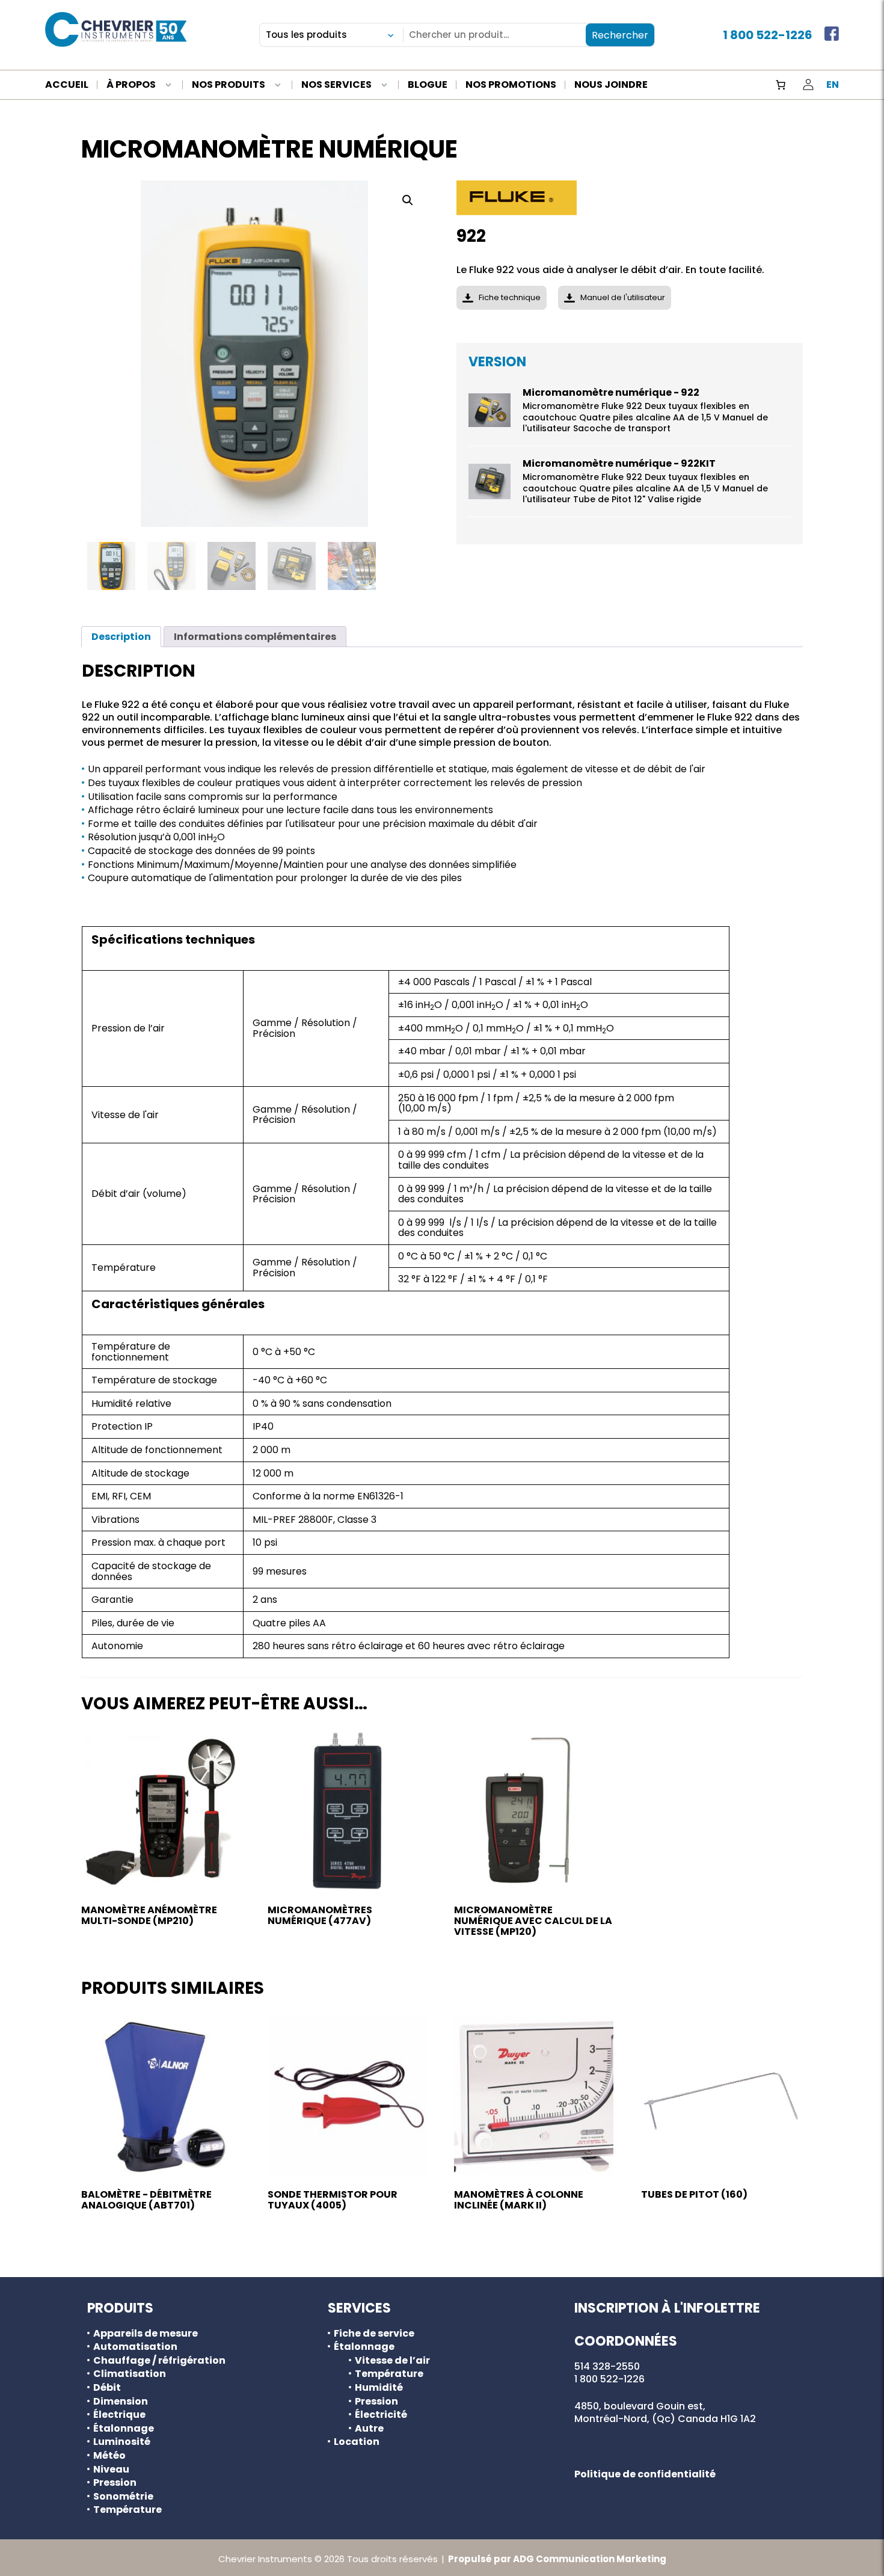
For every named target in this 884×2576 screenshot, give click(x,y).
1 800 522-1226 (768, 35)
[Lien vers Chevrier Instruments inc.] (116, 29)
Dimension (121, 2402)
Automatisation (135, 2347)
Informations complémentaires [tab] (255, 637)
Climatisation (130, 2374)
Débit (107, 2388)
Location (357, 2442)
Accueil (67, 85)
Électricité (381, 2415)
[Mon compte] (808, 85)
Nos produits (229, 85)
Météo (109, 2456)
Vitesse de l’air (392, 2361)
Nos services (336, 85)
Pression (115, 2483)
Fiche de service (374, 2334)
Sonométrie (123, 2497)
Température (127, 2510)
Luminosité (122, 2442)
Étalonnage (124, 2429)
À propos (131, 85)
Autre (369, 2429)
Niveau (111, 2470)
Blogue (428, 85)
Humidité (379, 2388)
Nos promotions (511, 85)
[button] (408, 200)
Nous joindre (611, 85)
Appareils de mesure (146, 2334)
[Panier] (781, 85)
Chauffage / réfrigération (159, 2361)
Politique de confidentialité (645, 2474)
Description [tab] (121, 637)
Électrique (119, 2415)
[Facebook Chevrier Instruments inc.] (832, 35)
